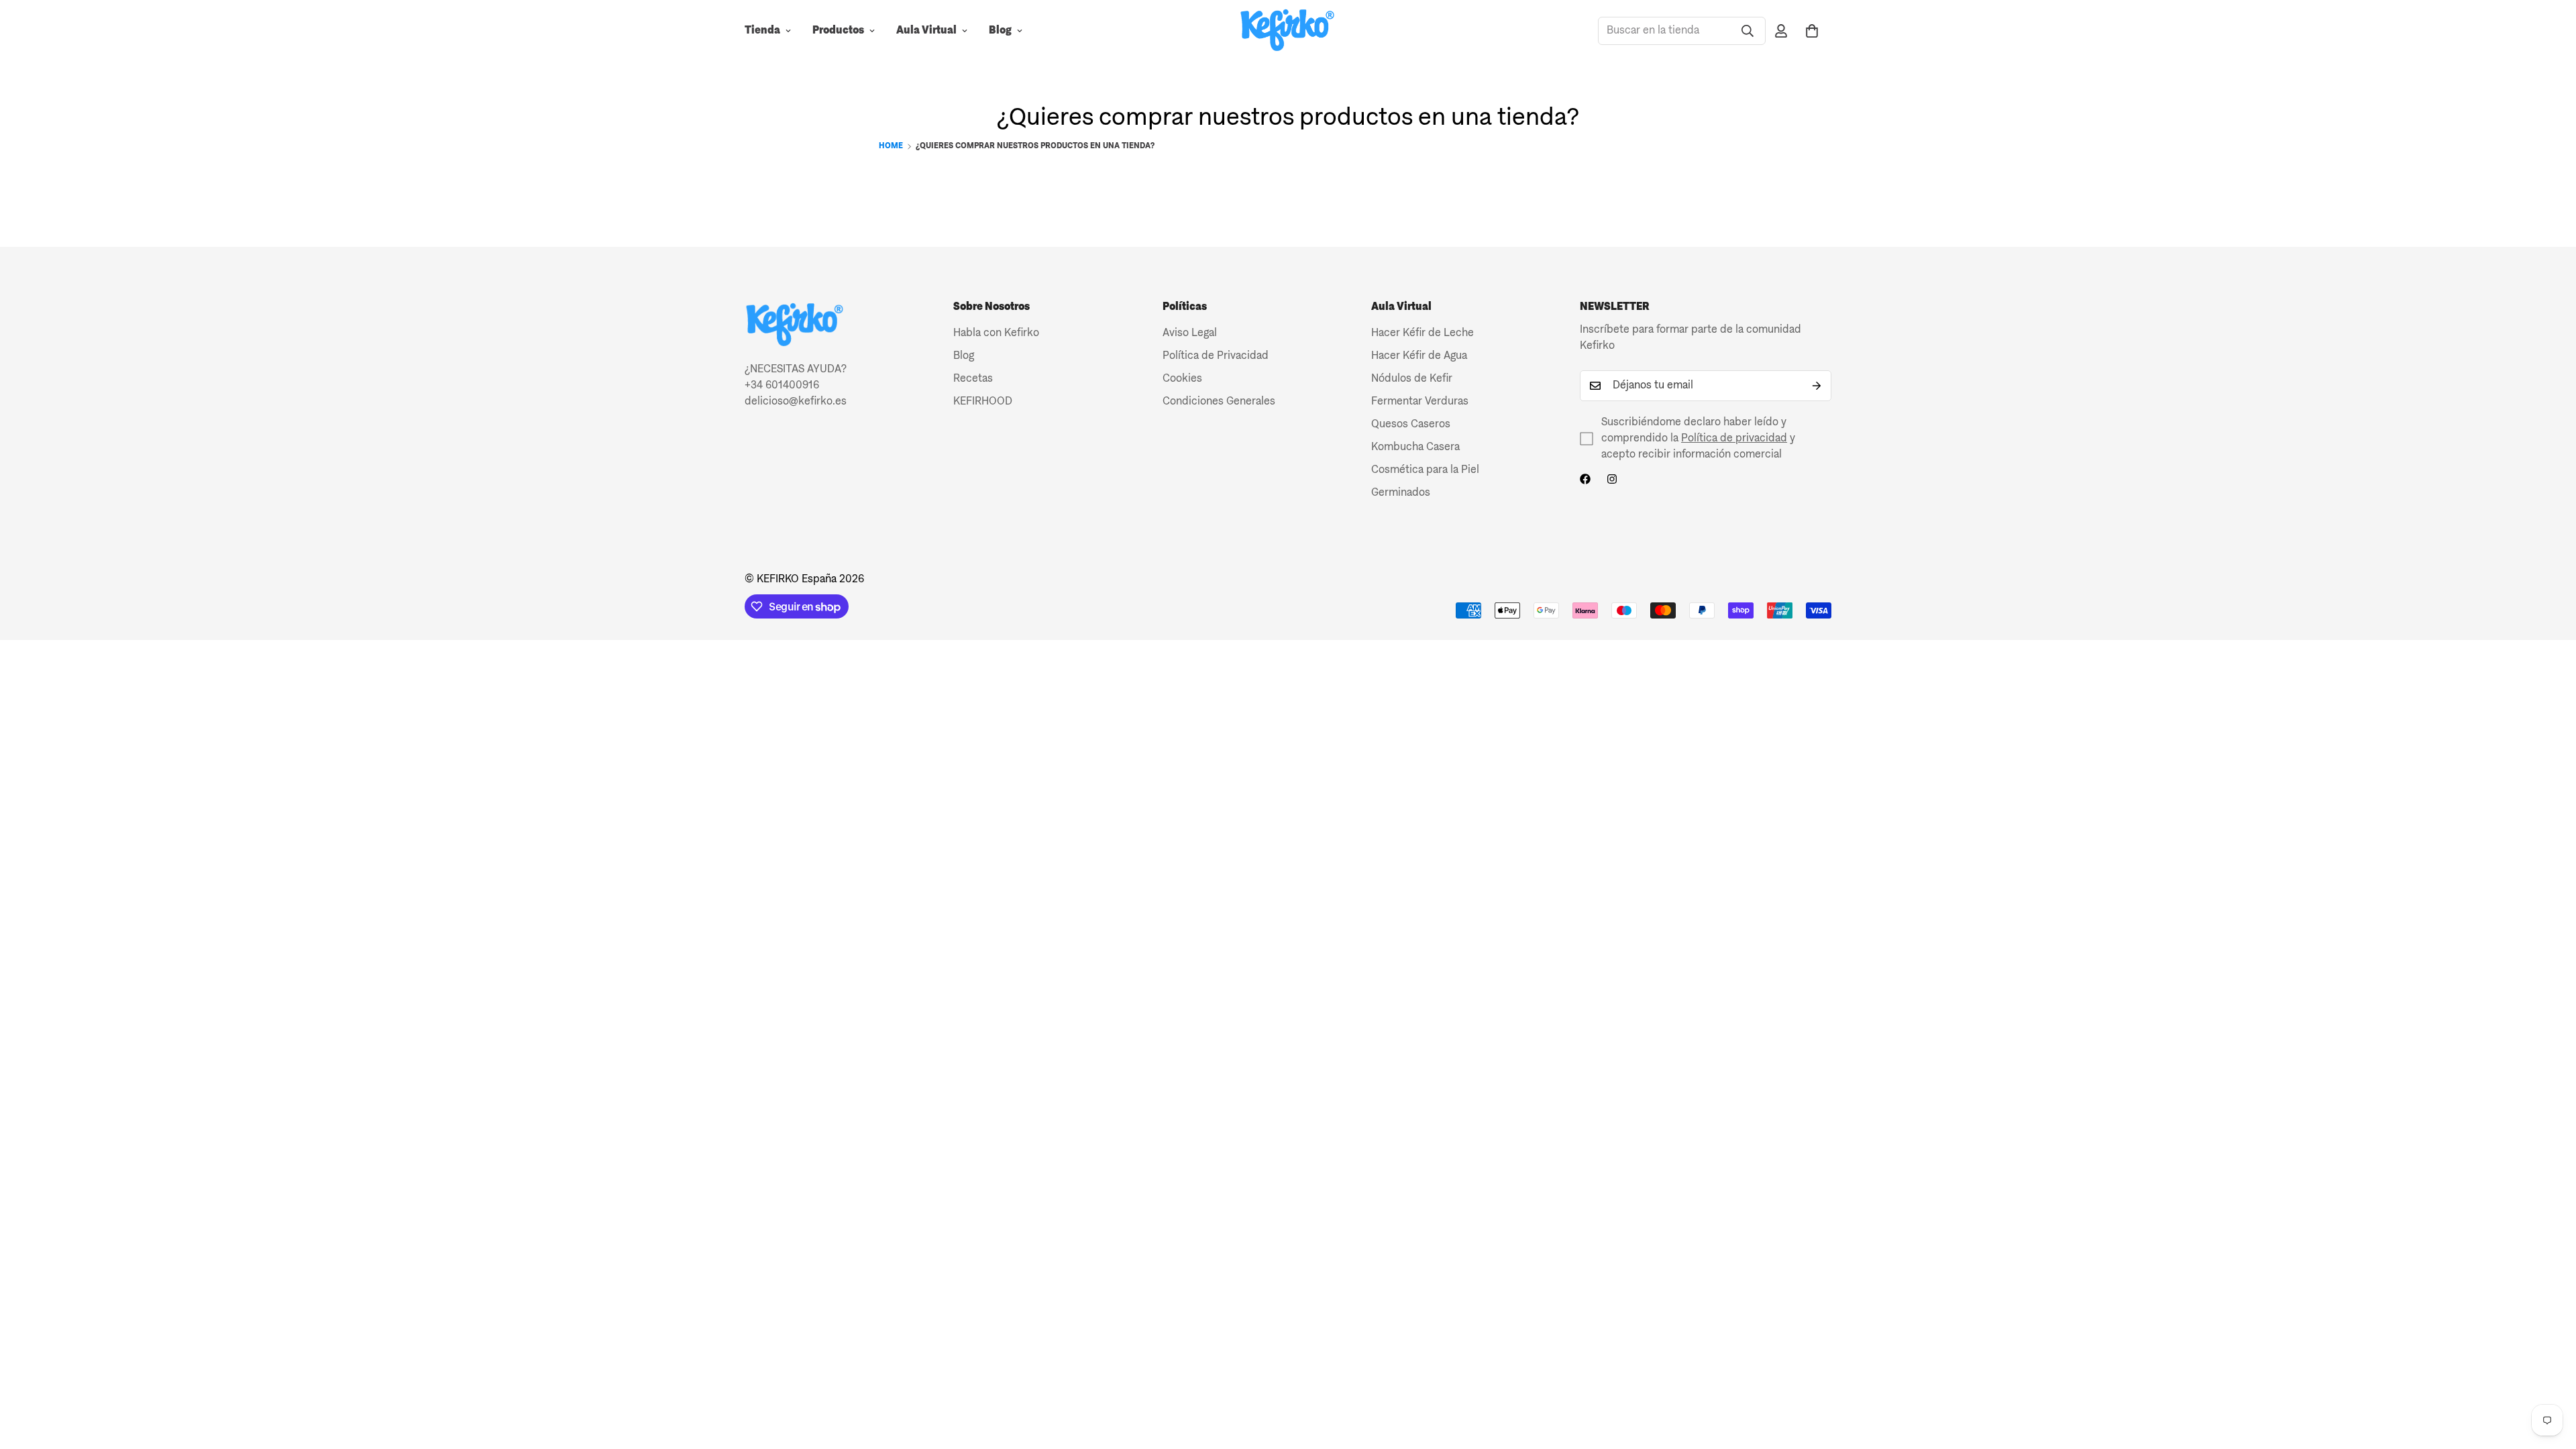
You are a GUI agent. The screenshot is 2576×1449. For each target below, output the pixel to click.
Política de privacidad (1734, 439)
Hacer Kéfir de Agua (1419, 356)
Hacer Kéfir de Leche (1423, 333)
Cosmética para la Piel (1425, 470)
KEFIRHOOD (983, 402)
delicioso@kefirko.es (796, 402)
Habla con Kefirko (996, 333)
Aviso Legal (1190, 333)
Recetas (973, 379)
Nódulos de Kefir (1412, 379)
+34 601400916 (782, 386)
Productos (838, 31)
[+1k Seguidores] (1585, 479)
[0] (1812, 31)
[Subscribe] (1817, 386)
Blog (1000, 31)
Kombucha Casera (1415, 447)
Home (891, 146)
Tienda (762, 31)
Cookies (1182, 379)
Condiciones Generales (1219, 402)
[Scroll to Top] (2550, 1376)
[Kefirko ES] (1288, 31)
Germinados (1401, 493)
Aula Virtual (926, 31)
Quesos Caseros (1411, 425)
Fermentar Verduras (1420, 402)
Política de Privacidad (1216, 356)
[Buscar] (1748, 31)
